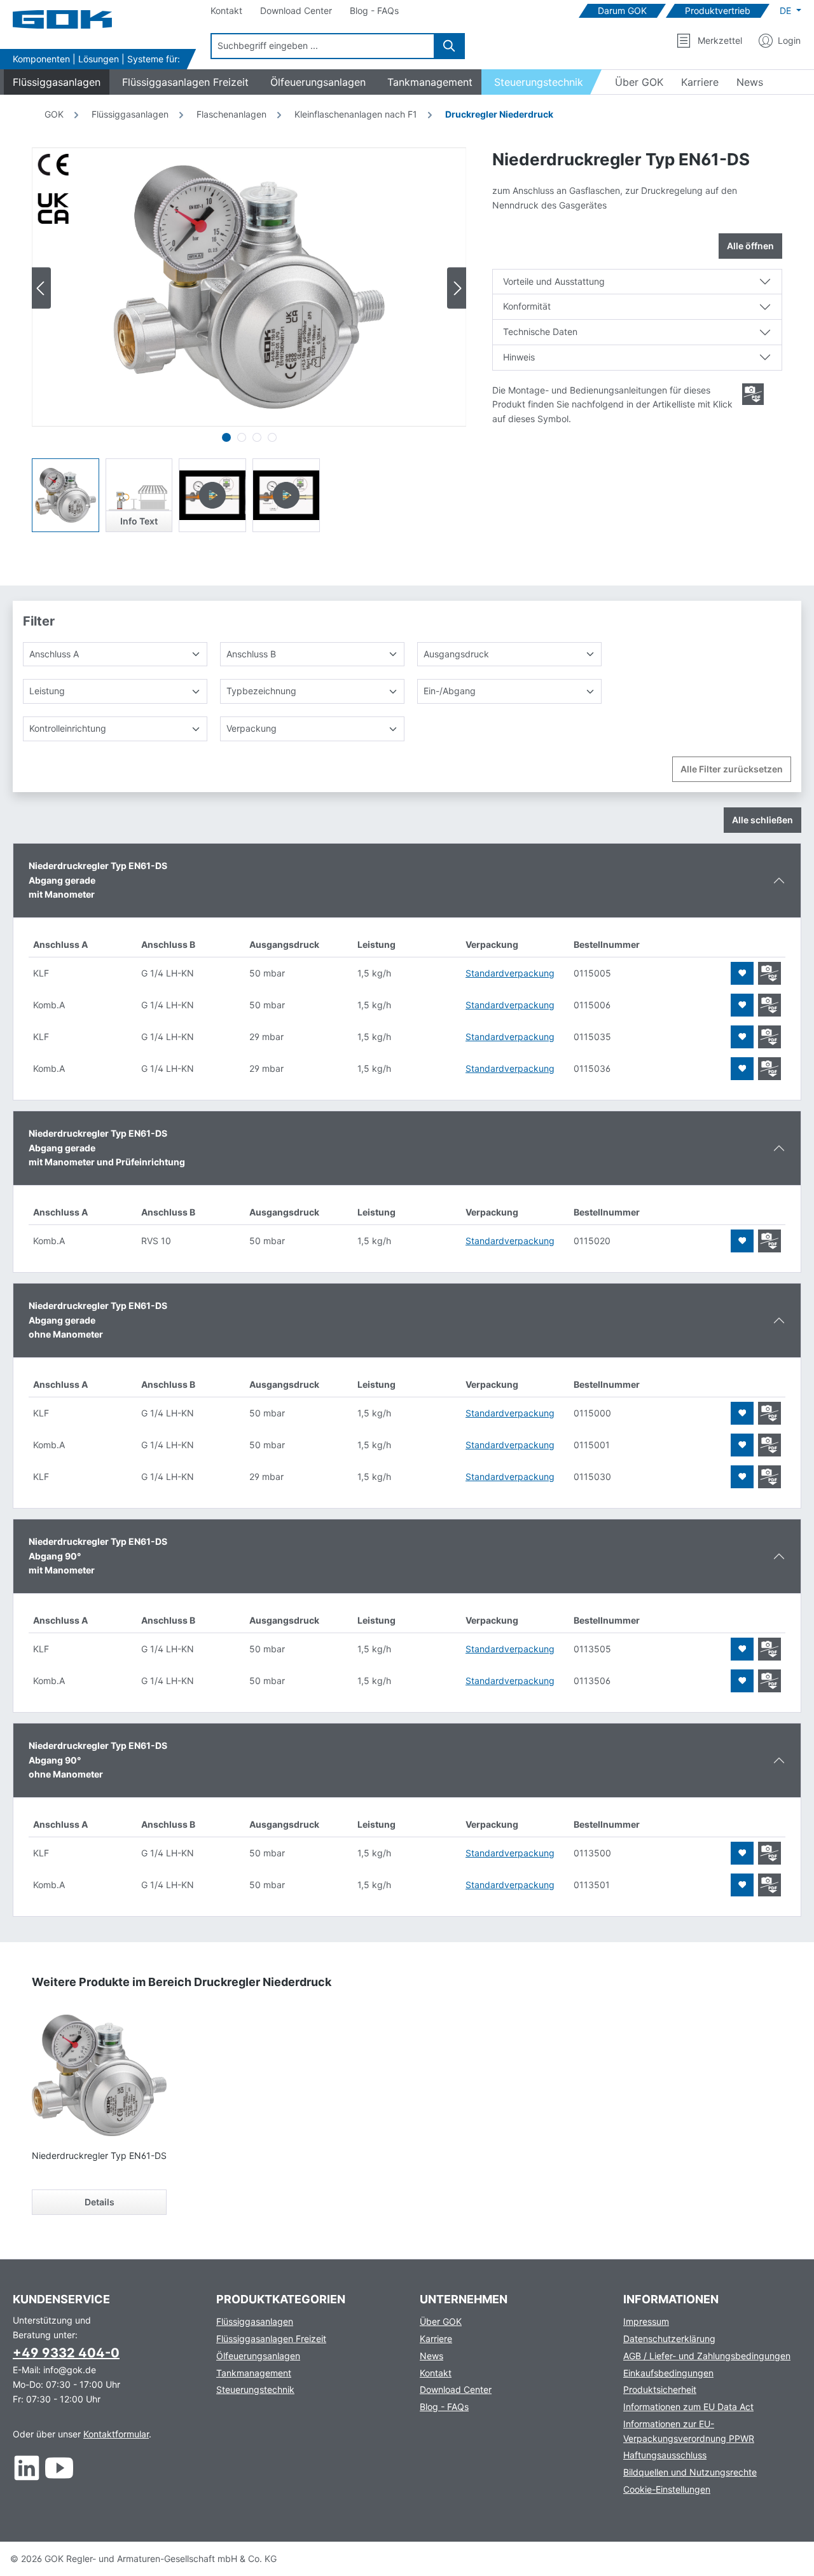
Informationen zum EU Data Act (688, 2407)
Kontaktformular (116, 2434)
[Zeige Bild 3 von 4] (257, 437)
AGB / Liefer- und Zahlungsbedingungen (707, 2356)
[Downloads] (769, 973)
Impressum (646, 2321)
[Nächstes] (457, 288)
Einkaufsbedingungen (668, 2373)
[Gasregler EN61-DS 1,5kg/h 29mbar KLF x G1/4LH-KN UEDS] (249, 287)
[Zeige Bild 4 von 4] (272, 437)
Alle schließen (762, 820)
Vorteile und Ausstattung (554, 281)
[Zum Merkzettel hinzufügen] (742, 973)
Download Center (456, 2389)
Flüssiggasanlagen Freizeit (271, 2339)
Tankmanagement (254, 2373)
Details (100, 2202)
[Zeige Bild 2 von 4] (242, 437)
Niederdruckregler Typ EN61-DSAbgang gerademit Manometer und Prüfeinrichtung (107, 1148)
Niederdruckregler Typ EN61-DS (99, 2155)
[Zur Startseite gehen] (76, 19)
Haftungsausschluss (665, 2455)
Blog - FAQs (444, 2407)
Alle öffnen (750, 246)
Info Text (139, 521)
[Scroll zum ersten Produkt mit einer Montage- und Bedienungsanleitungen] (753, 394)
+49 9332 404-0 (66, 2353)
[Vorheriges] (41, 288)
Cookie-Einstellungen (667, 2489)
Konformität (527, 306)
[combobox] (323, 46)
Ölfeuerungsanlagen (258, 2356)
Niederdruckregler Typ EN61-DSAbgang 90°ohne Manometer (98, 1760)
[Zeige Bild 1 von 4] (226, 437)
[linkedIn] (27, 2468)
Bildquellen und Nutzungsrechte (690, 2472)
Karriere (436, 2339)
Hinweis (519, 357)
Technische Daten (540, 332)
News (431, 2356)
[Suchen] (450, 46)
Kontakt (436, 2373)
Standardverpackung (510, 973)
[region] (249, 340)
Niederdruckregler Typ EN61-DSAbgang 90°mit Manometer (98, 1556)
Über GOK (441, 2321)
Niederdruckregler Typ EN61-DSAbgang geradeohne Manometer (98, 1320)
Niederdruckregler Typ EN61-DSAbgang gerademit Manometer (98, 880)
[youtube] (59, 2468)
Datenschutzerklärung (669, 2339)
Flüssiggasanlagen (255, 2321)
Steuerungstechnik (255, 2389)
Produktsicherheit (660, 2389)
